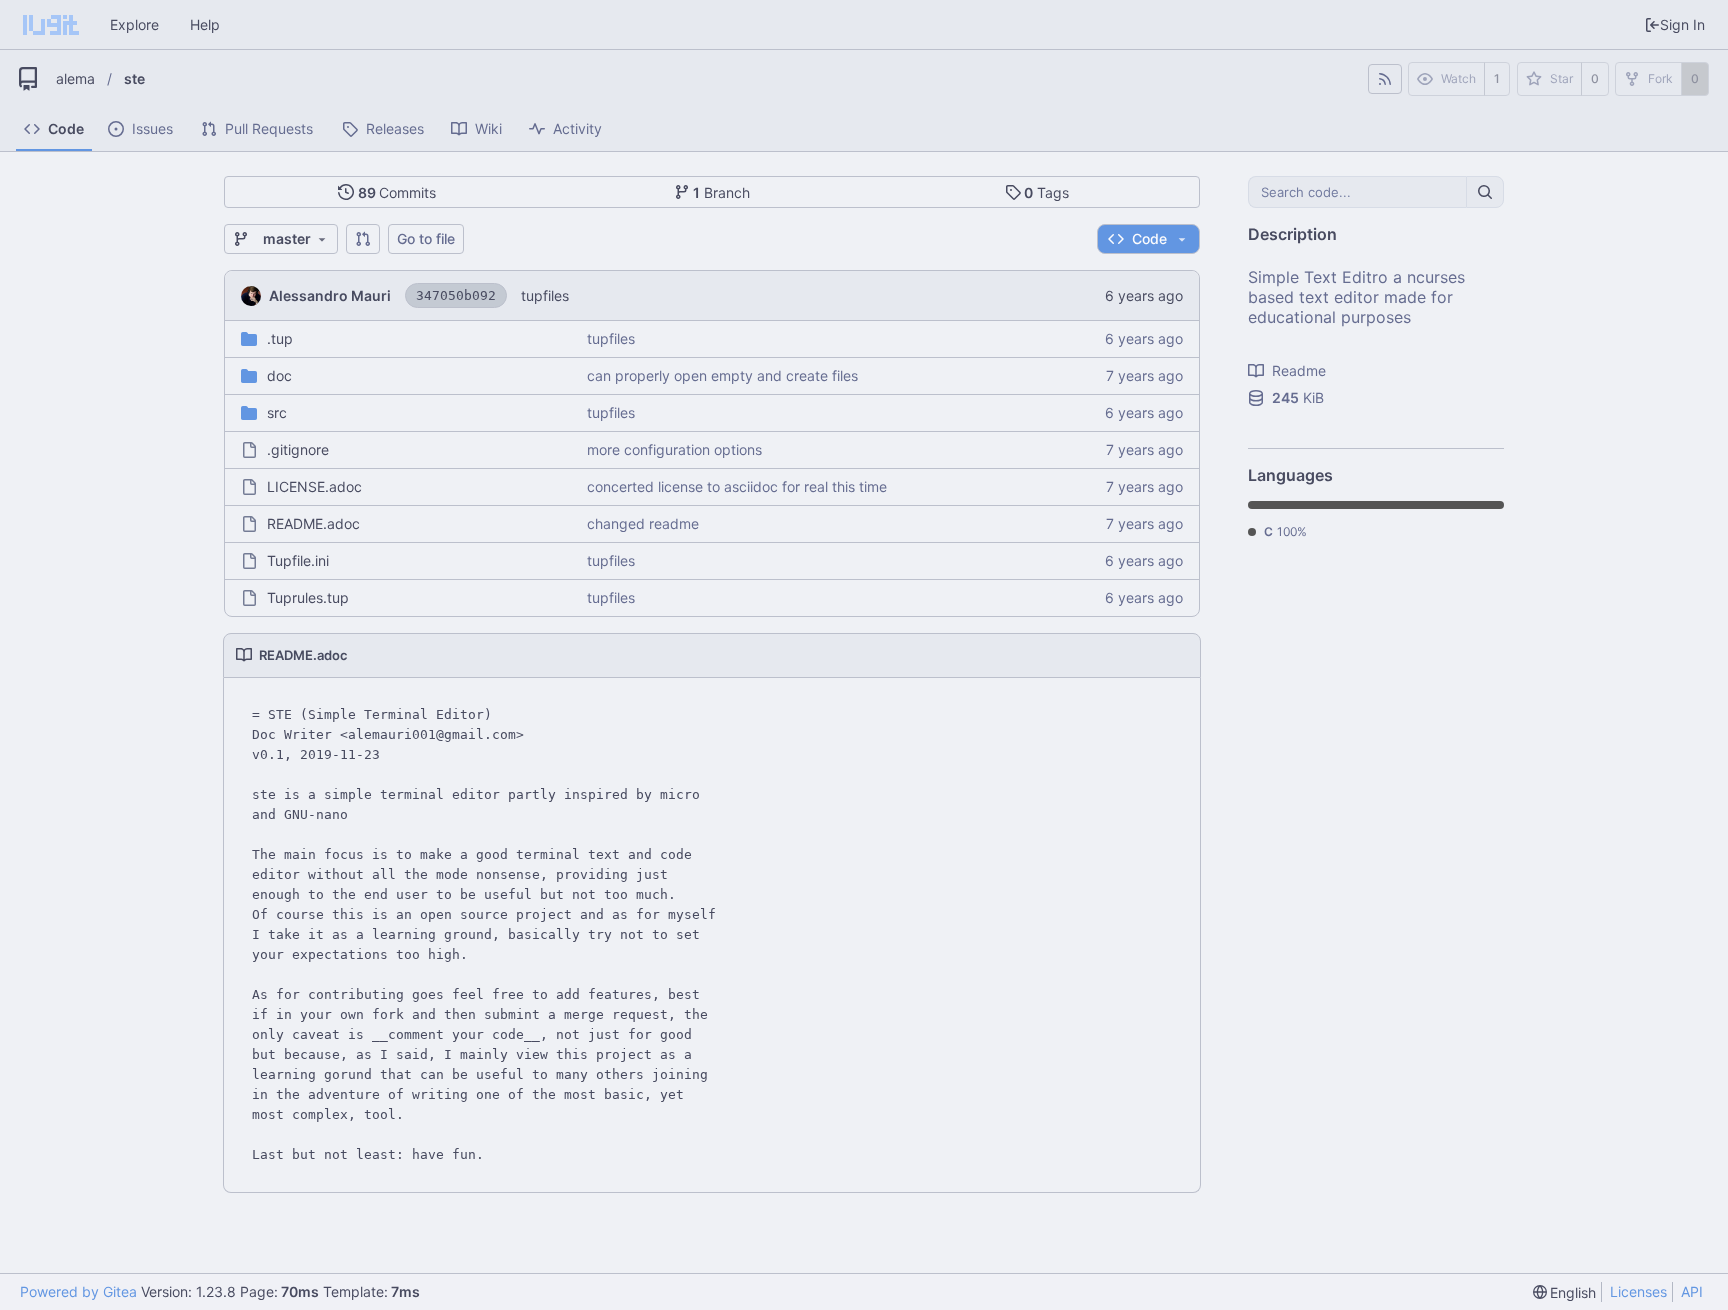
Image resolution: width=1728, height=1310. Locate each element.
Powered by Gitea (78, 1291)
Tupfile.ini (298, 560)
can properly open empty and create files (722, 375)
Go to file (426, 238)
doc (279, 375)
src (277, 412)
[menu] (1565, 1292)
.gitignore (298, 449)
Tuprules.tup (308, 597)
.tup (280, 338)
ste (134, 78)
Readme (1299, 370)
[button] (363, 239)
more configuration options (674, 449)
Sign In (1682, 24)
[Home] (51, 25)
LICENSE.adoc (314, 486)
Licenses (1638, 1291)
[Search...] (1485, 192)
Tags (1046, 192)
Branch (721, 192)
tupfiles (545, 295)
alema (75, 78)
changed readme (643, 523)
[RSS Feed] (1385, 79)
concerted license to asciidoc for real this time (737, 486)
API (1692, 1291)
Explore (134, 24)
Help (205, 24)
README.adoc (313, 523)
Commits (397, 192)
